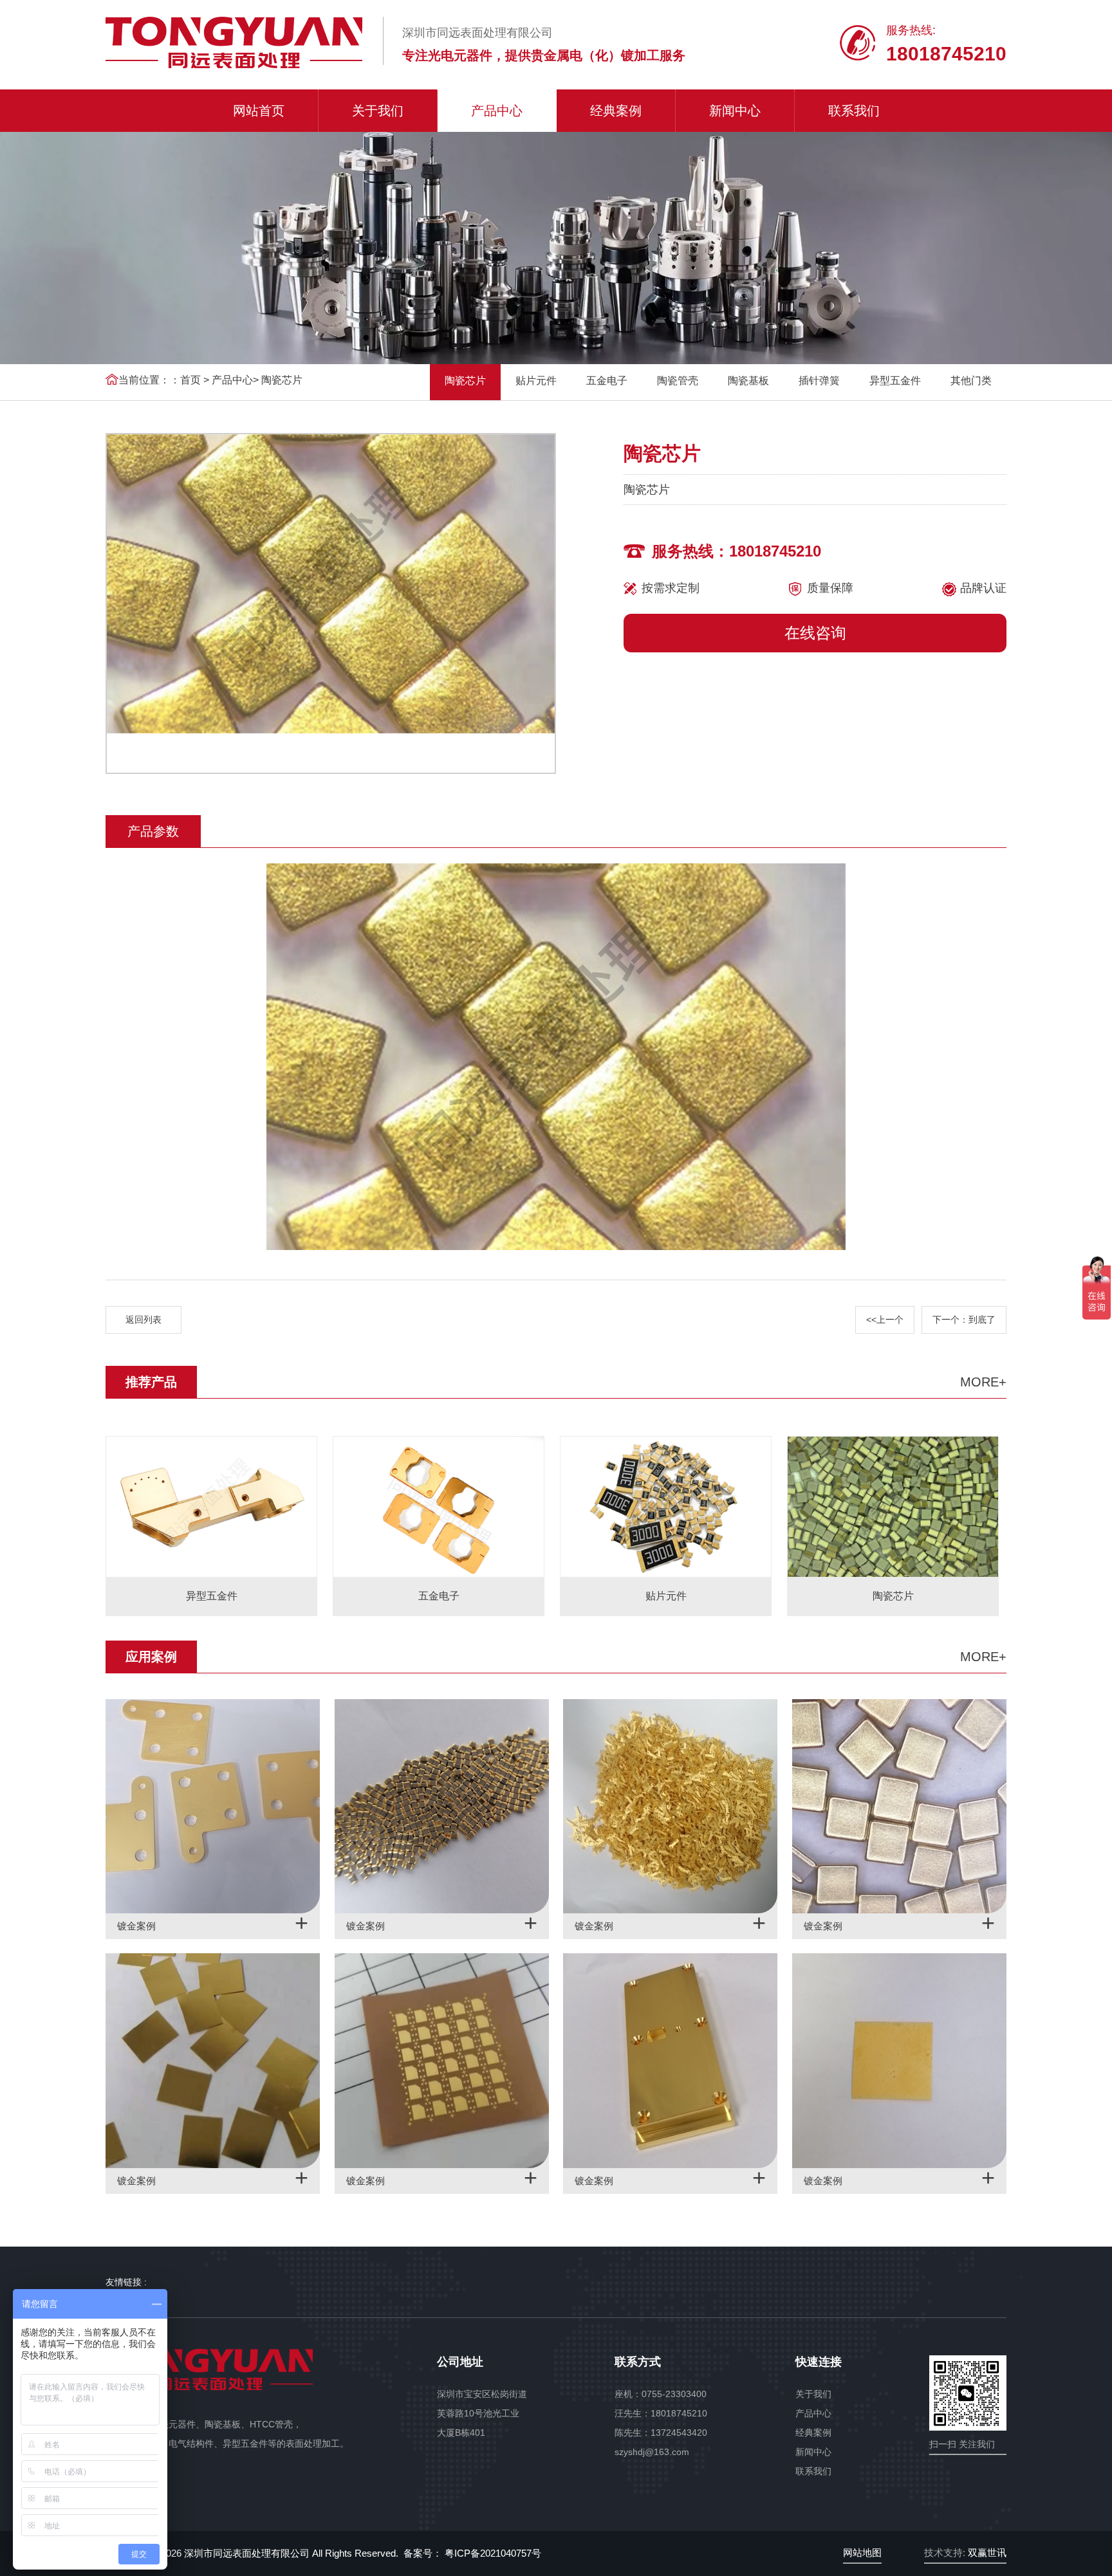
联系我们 (854, 111)
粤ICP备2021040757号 (492, 2553)
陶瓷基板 (748, 381)
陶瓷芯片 (282, 380)
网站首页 (259, 111)
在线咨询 (815, 633)
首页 (190, 380)
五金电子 (607, 381)
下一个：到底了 (964, 1320)
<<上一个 (885, 1320)
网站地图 (862, 2553)
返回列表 (144, 1320)
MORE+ (983, 1382)
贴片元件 (536, 381)
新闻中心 (735, 111)
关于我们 (378, 111)
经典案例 (616, 111)
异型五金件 (895, 381)
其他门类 (971, 381)
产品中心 (497, 111)
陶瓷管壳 (678, 381)
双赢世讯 (987, 2553)
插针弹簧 (819, 381)
